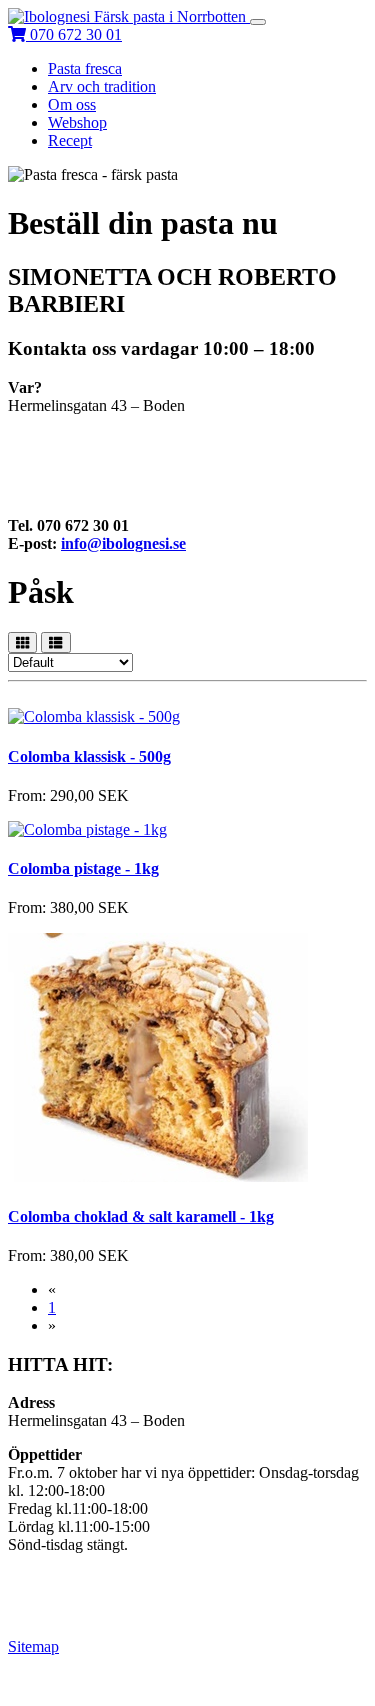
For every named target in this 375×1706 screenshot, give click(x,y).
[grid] (22, 642)
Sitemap (33, 1646)
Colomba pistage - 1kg (83, 868)
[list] (55, 642)
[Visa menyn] (258, 22)
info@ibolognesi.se (123, 543)
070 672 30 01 (76, 34)
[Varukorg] (19, 34)
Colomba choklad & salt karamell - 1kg (141, 1216)
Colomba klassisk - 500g (89, 756)
